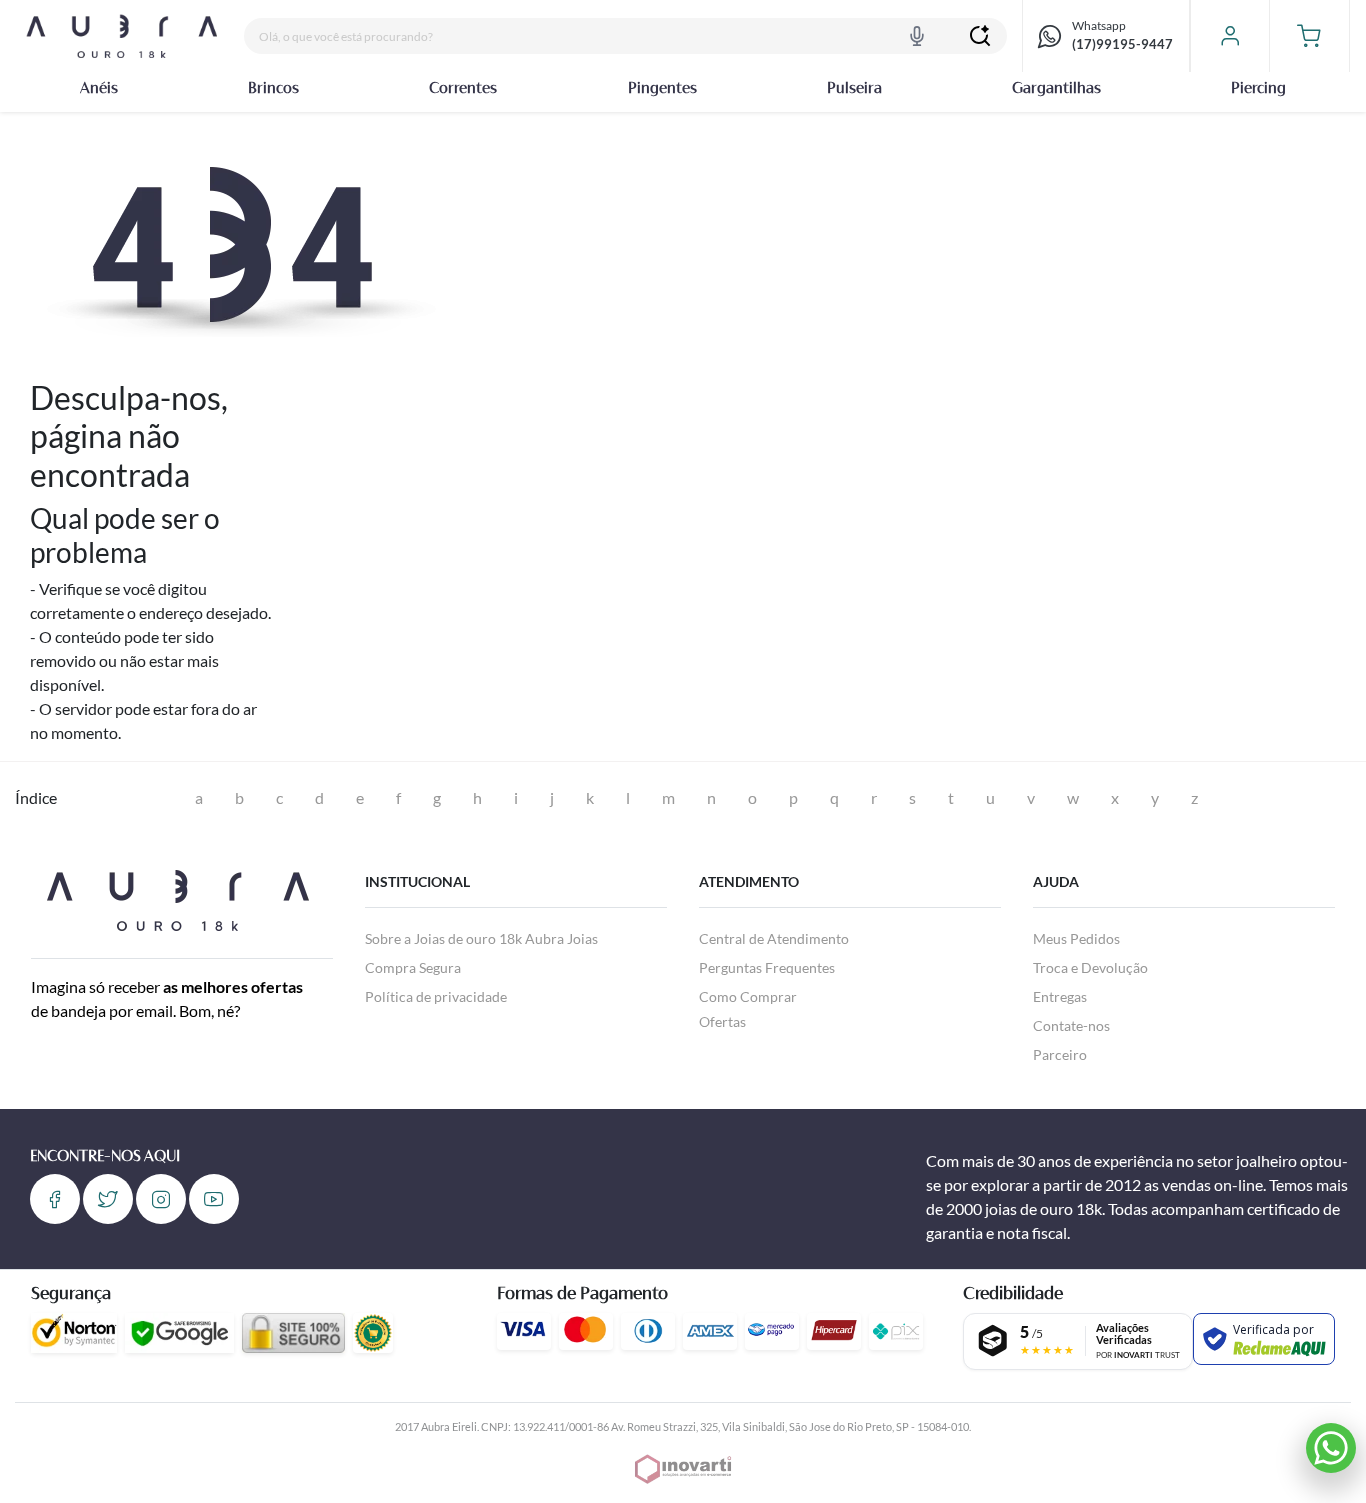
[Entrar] (1229, 36)
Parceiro (1060, 1054)
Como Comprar (748, 996)
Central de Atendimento (774, 938)
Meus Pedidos (1076, 938)
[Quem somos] (177, 897)
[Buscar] (980, 36)
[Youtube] (214, 1199)
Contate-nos (1071, 1025)
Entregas (1060, 996)
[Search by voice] (917, 36)
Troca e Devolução (1090, 967)
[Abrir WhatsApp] (1331, 1448)
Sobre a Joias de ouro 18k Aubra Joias (481, 938)
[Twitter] (108, 1199)
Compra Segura (413, 967)
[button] (1309, 36)
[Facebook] (55, 1199)
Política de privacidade (436, 996)
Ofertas (722, 1021)
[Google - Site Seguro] (179, 1333)
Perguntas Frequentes (767, 967)
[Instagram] (161, 1199)
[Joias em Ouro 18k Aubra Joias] (121, 36)
